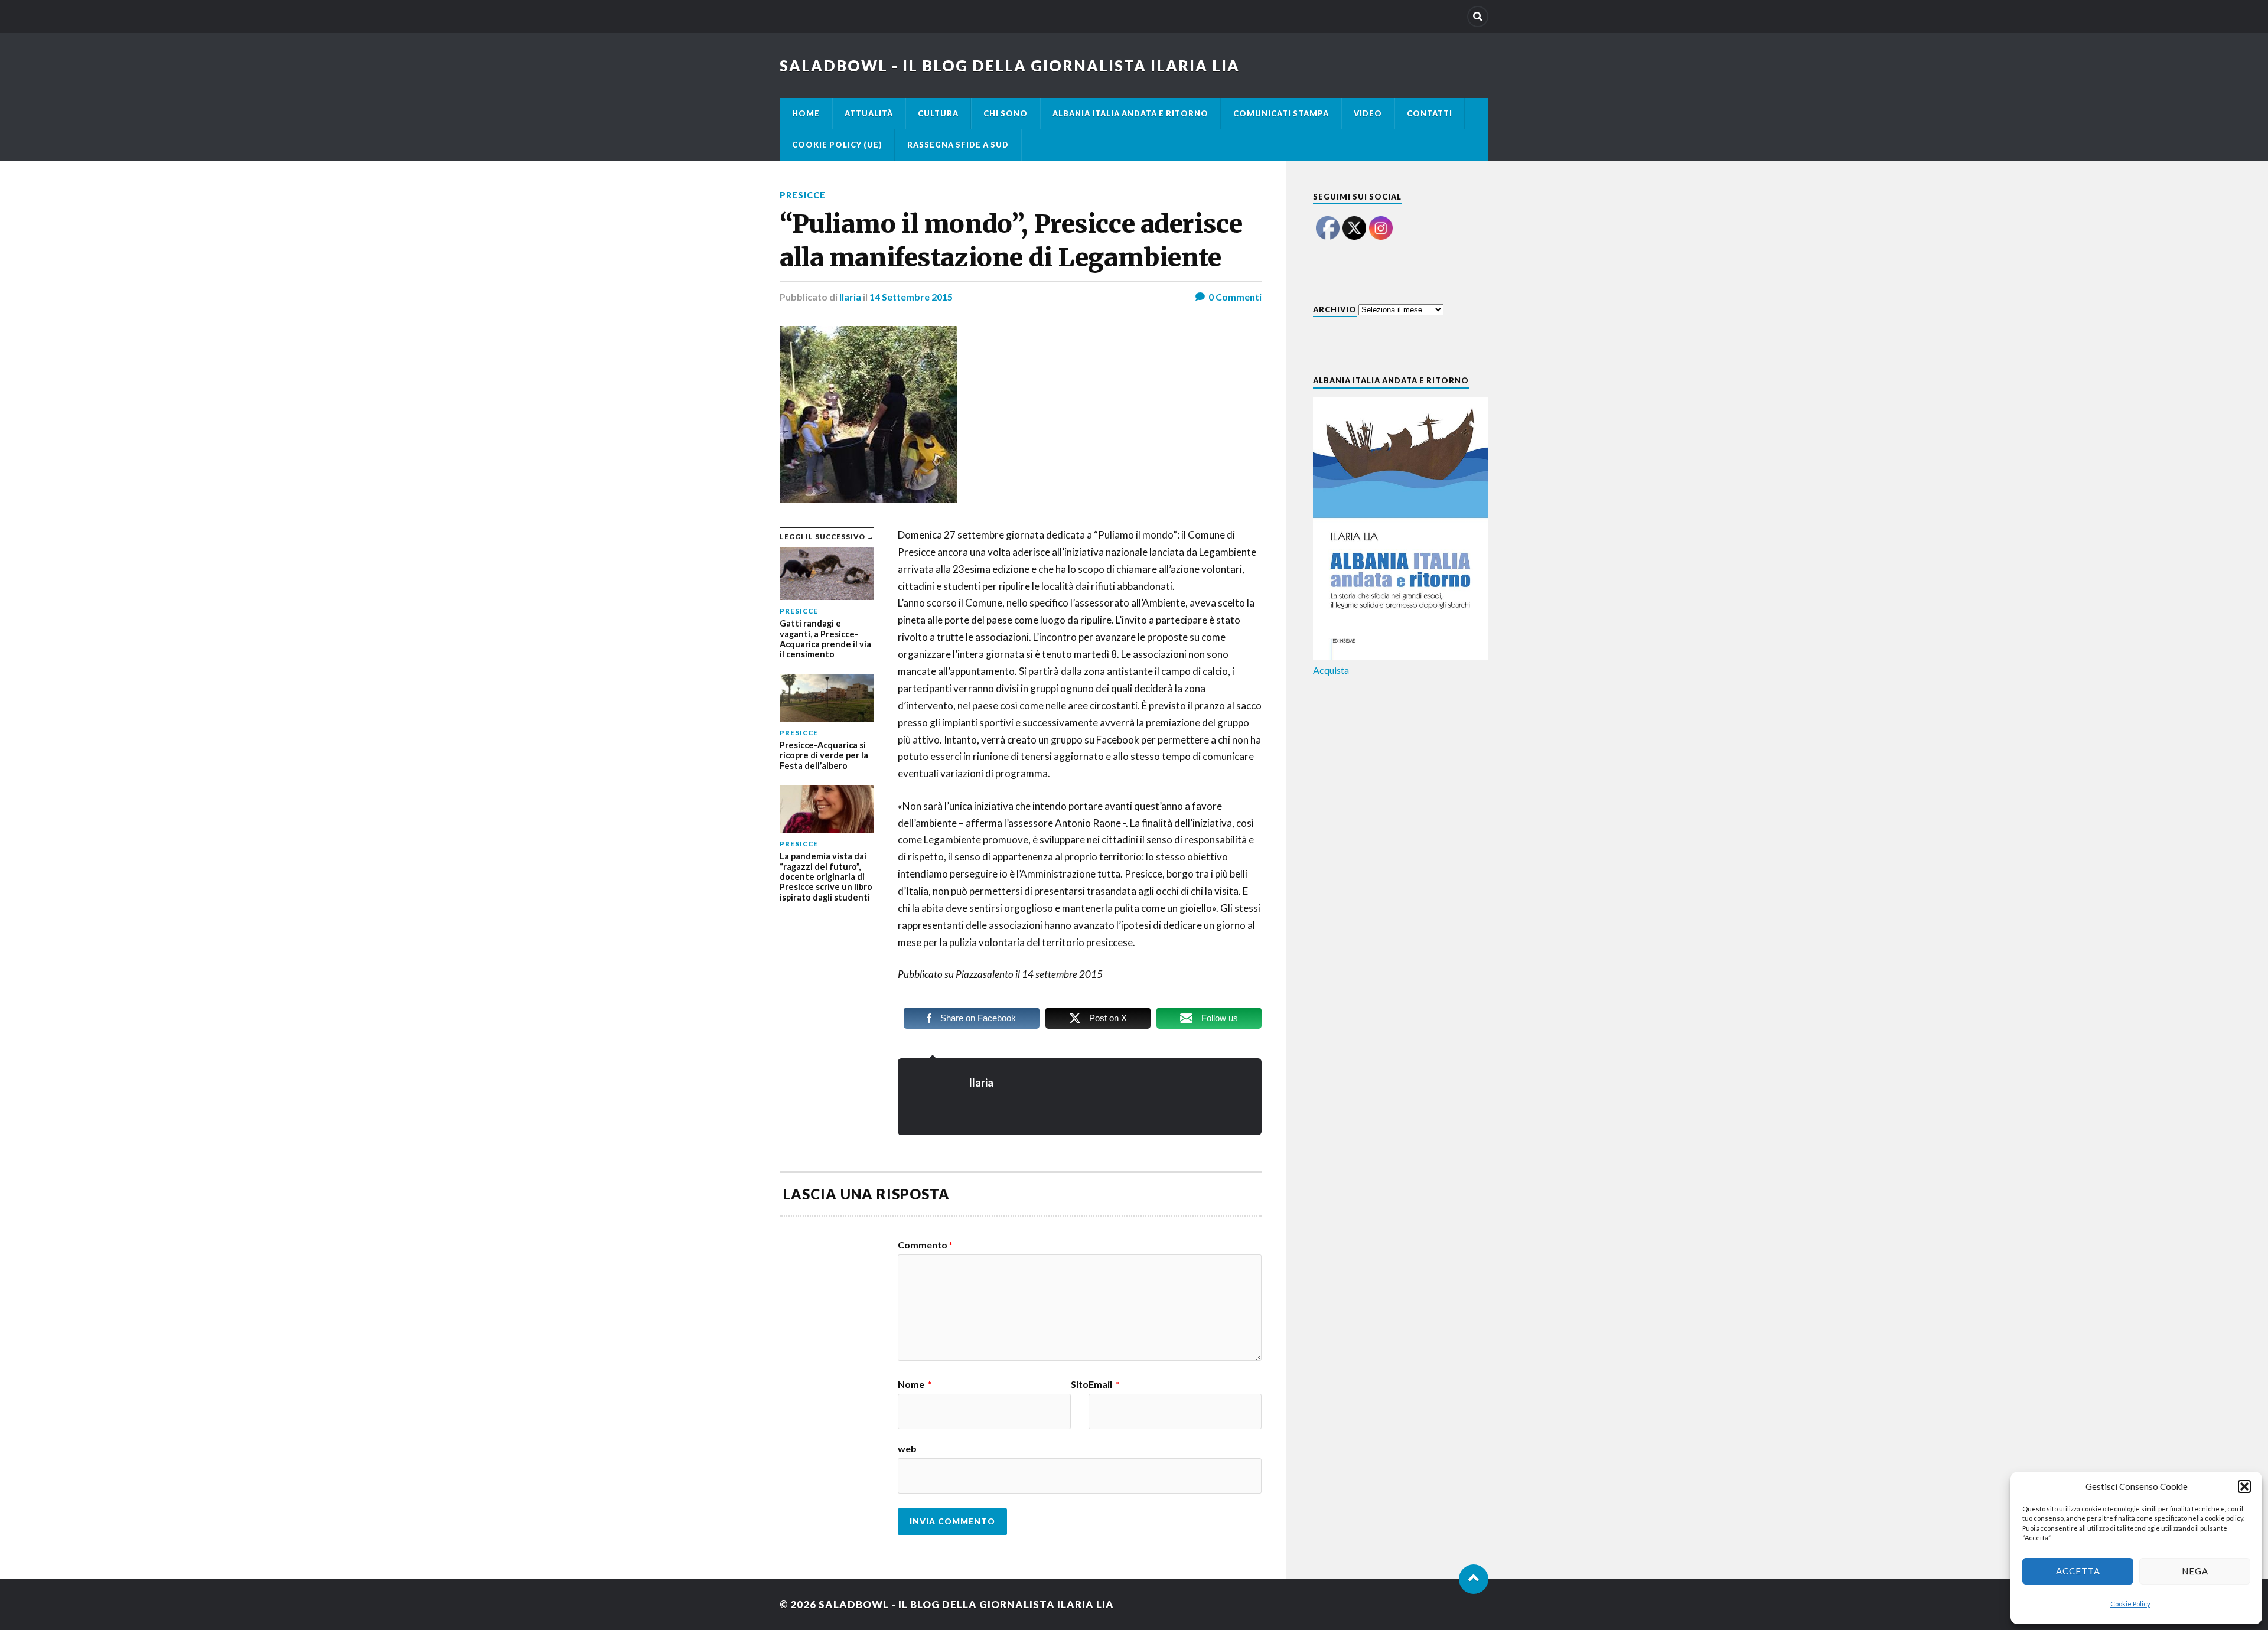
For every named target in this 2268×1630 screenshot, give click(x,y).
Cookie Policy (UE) (837, 145)
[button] (2244, 1486)
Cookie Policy (2130, 1604)
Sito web (993, 1417)
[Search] (1478, 17)
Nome (915, 1384)
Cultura (938, 113)
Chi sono (1006, 113)
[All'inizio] (1474, 1579)
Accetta (2078, 1571)
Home (806, 113)
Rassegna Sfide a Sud (958, 145)
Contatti (1430, 113)
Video (1368, 113)
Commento (925, 1245)
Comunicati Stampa (1281, 113)
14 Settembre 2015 (911, 297)
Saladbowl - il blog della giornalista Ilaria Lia (1010, 66)
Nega (2195, 1571)
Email (1104, 1384)
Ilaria (850, 297)
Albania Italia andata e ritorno (1130, 113)
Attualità (869, 113)
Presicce (803, 195)
